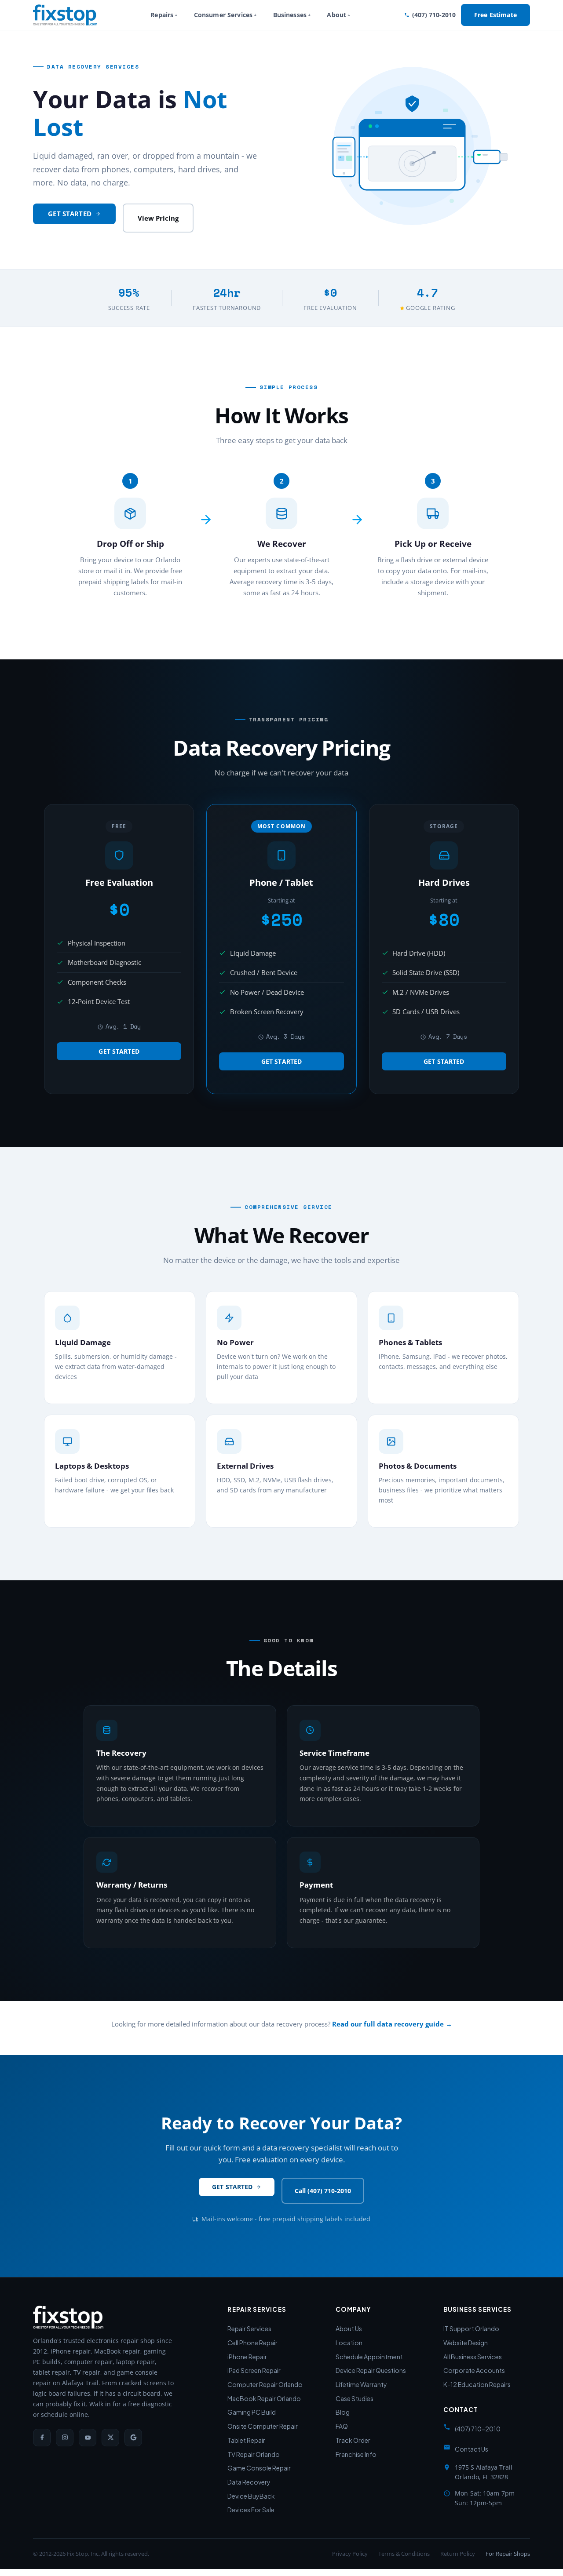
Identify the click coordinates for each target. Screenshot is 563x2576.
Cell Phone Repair (252, 2343)
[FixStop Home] (65, 15)
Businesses (290, 15)
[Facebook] (42, 2438)
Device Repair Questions (371, 2370)
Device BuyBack (251, 2496)
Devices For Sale (251, 2510)
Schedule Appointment (369, 2357)
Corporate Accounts (474, 2370)
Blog (343, 2412)
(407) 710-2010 (434, 15)
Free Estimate (495, 15)
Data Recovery (249, 2482)
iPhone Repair (247, 2357)
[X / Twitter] (110, 2438)
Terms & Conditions (404, 2554)
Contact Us (472, 2449)
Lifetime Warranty (361, 2384)
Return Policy (458, 2554)
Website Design (466, 2343)
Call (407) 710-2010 (323, 2191)
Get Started (70, 214)
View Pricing (158, 218)
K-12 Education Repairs (477, 2384)
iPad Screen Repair (254, 2370)
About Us (349, 2329)
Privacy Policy (350, 2554)
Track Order (353, 2440)
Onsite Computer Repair (263, 2426)
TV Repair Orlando (254, 2454)
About (336, 15)
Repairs (162, 15)
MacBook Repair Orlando (264, 2398)
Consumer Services (223, 15)
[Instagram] (65, 2438)
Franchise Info (356, 2454)
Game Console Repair (259, 2468)
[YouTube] (88, 2438)
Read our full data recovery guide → (392, 2024)
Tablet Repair (246, 2440)
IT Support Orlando (471, 2329)
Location (349, 2343)
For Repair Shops (508, 2554)
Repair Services (249, 2329)
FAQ (342, 2426)
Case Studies (355, 2398)
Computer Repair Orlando (265, 2384)
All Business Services (473, 2357)
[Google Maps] (133, 2438)
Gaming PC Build (252, 2412)
